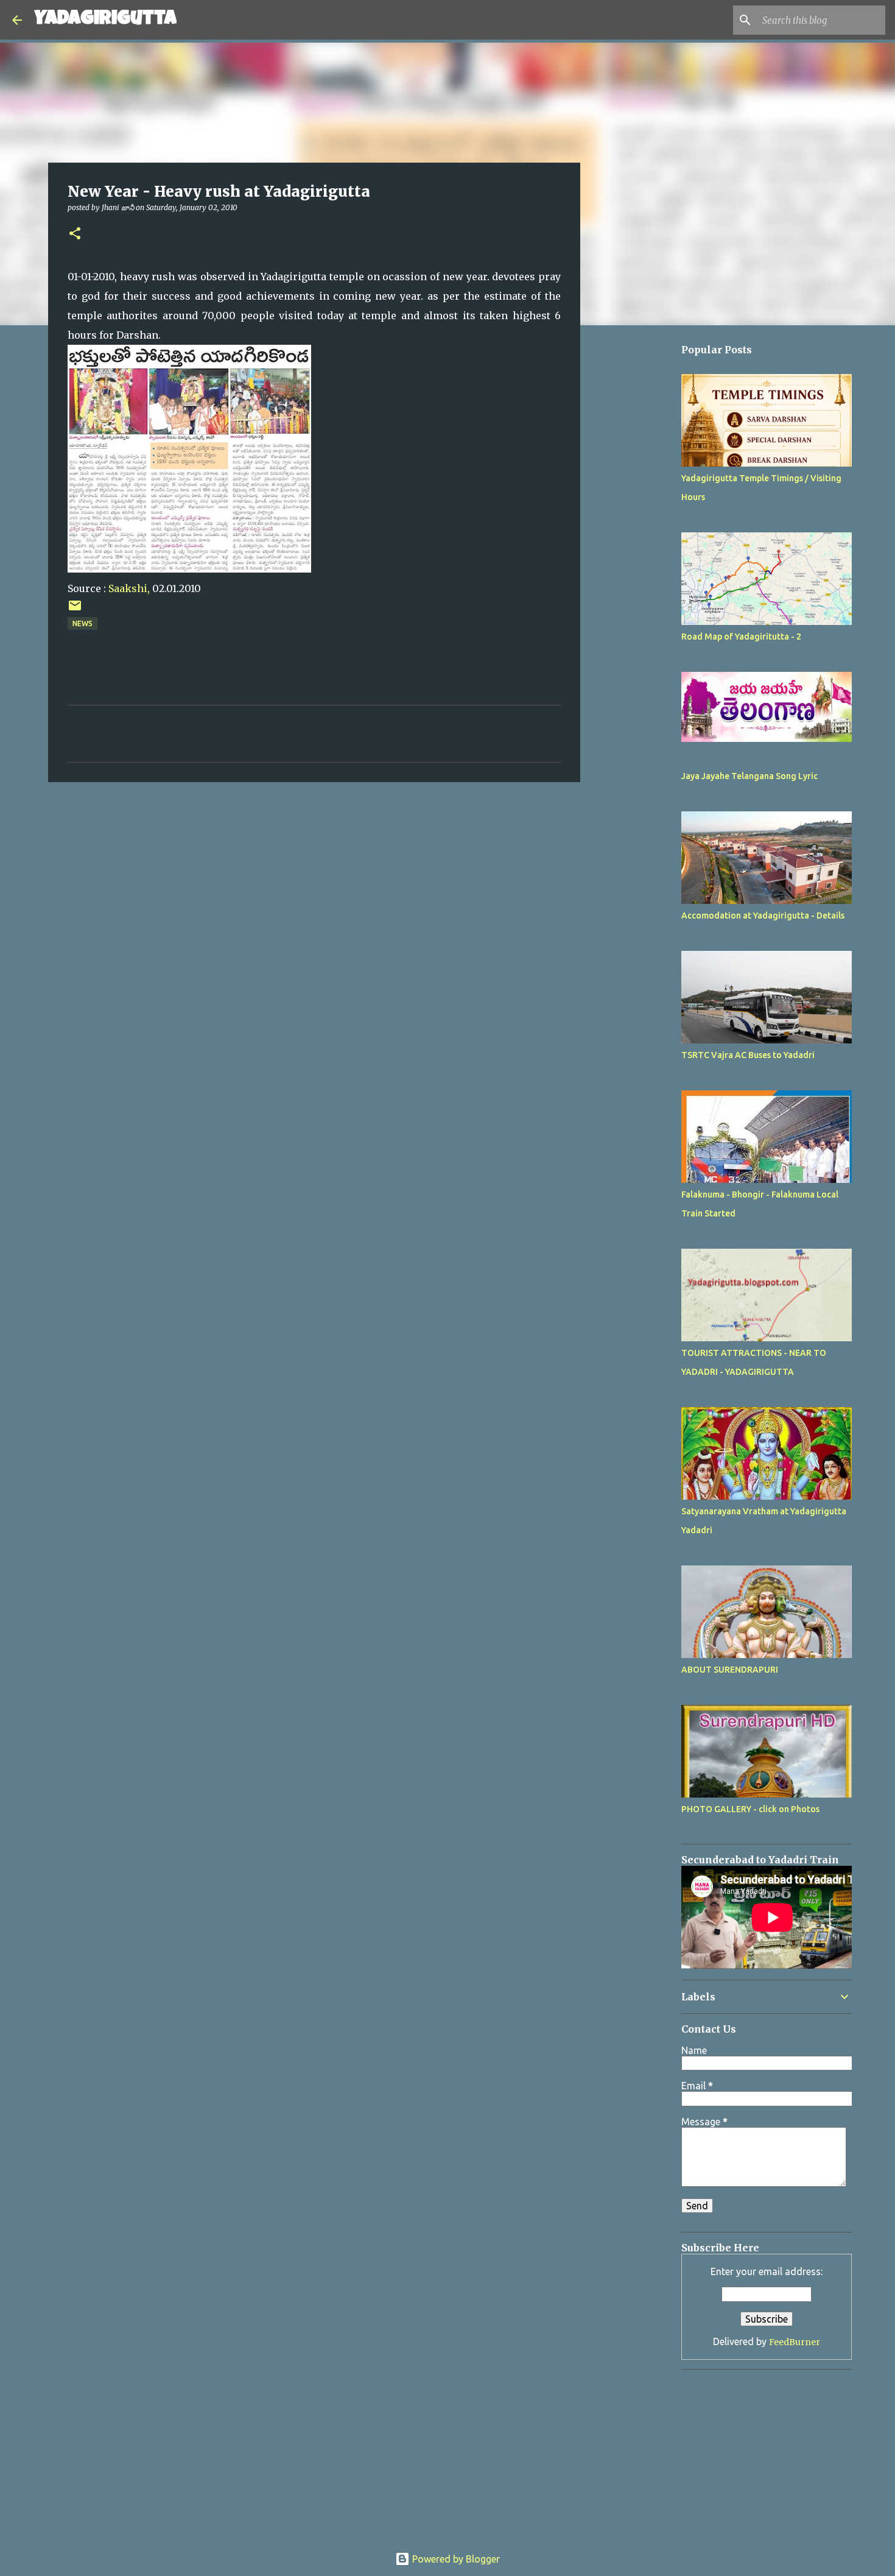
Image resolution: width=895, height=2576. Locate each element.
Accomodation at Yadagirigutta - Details (763, 916)
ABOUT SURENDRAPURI (730, 1670)
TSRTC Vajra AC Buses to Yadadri (748, 1055)
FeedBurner (795, 2342)
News (82, 623)
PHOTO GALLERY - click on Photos (750, 1809)
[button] (75, 234)
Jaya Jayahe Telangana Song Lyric (749, 776)
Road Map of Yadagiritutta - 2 (741, 637)
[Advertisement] (642, 699)
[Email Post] (75, 610)
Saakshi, (129, 588)
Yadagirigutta (105, 20)
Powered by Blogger (455, 2559)
